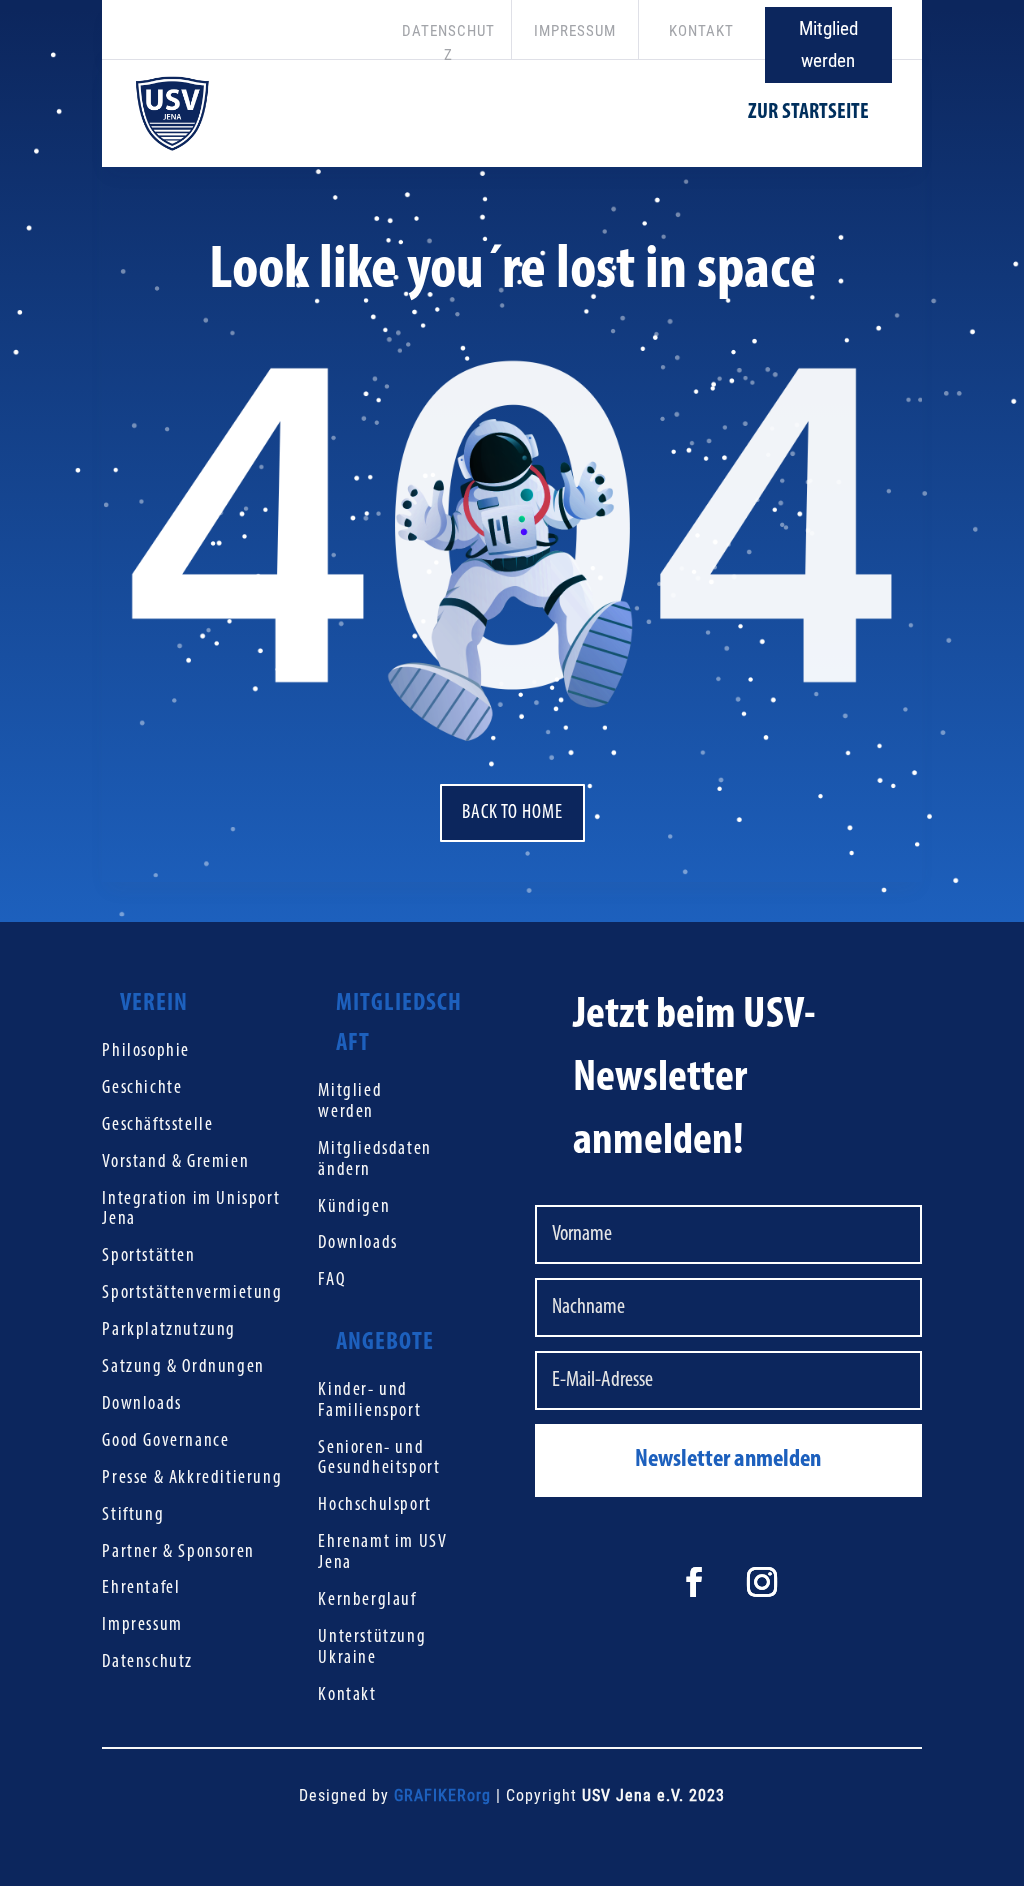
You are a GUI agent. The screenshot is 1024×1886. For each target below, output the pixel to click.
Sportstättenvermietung (192, 1293)
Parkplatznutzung (169, 1330)
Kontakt (347, 1695)
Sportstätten (148, 1256)
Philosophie (146, 1051)
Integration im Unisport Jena (191, 1210)
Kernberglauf (367, 1600)
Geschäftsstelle (157, 1125)
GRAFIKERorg (442, 1795)
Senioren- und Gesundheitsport (379, 1459)
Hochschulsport (374, 1505)
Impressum (142, 1625)
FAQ (331, 1280)
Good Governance (165, 1441)
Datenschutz (147, 1662)
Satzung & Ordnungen (183, 1367)
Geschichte (142, 1088)
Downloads (141, 1404)
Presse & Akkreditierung (192, 1478)
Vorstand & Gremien (175, 1162)
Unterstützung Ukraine (372, 1648)
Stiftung (133, 1515)
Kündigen (354, 1207)
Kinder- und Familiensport (369, 1401)
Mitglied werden (828, 44)
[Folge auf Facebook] (694, 1582)
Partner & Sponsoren (178, 1552)
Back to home (512, 813)
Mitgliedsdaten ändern (374, 1160)
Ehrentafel (141, 1588)
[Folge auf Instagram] (762, 1582)
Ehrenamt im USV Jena (382, 1553)
